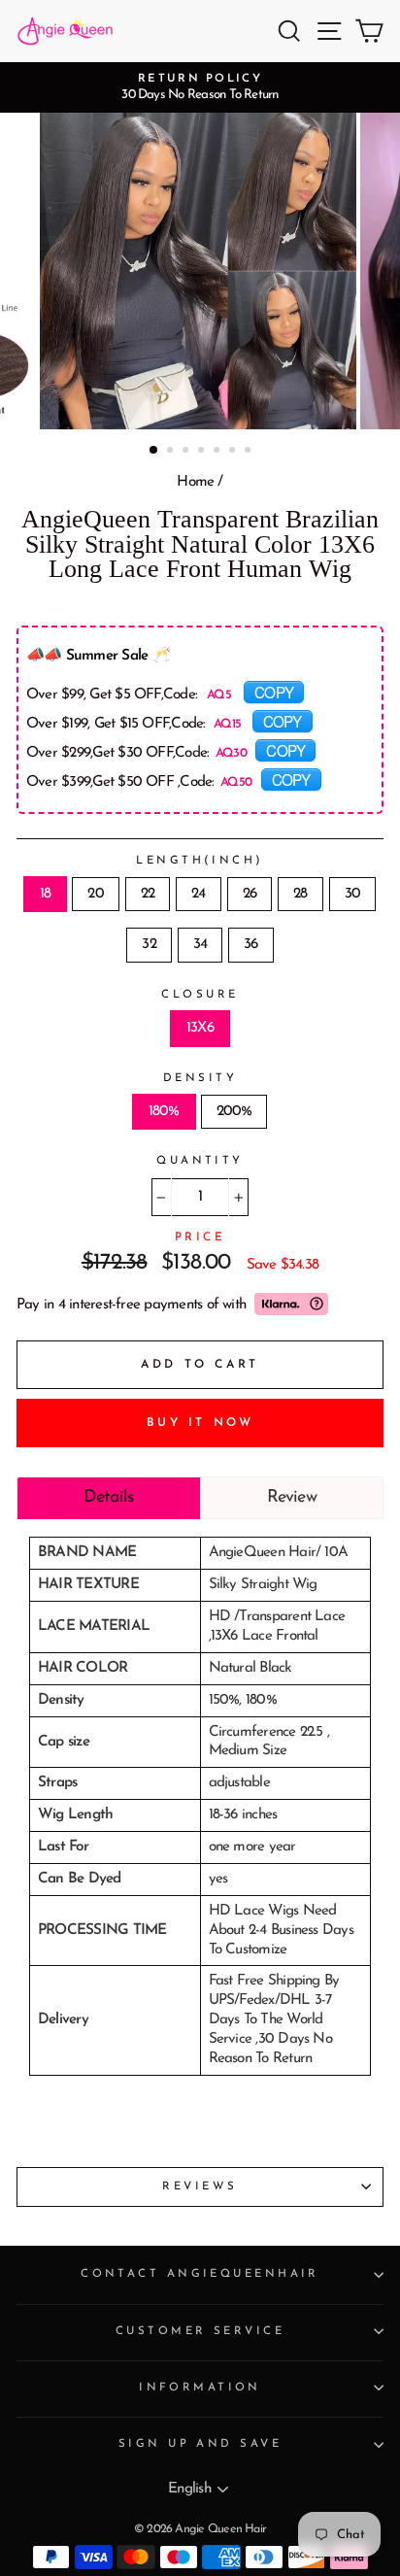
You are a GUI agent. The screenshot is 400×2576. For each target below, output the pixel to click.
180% (164, 1112)
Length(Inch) (200, 861)
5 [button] (218, 452)
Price (200, 1237)
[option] (200, 87)
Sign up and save (200, 2444)
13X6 (200, 1028)
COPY (274, 692)
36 (250, 945)
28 (300, 894)
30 (352, 894)
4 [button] (203, 452)
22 (148, 894)
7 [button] (250, 452)
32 (149, 945)
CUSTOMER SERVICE (200, 2331)
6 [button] (234, 452)
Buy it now (200, 1423)
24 (198, 894)
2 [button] (172, 452)
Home (195, 482)
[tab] (109, 1498)
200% (234, 1112)
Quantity (200, 1161)
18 (45, 894)
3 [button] (187, 452)
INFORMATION (200, 2388)
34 (200, 945)
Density (200, 1078)
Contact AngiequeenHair (200, 2274)
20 (95, 894)
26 (250, 894)
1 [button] (154, 451)
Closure (200, 995)
